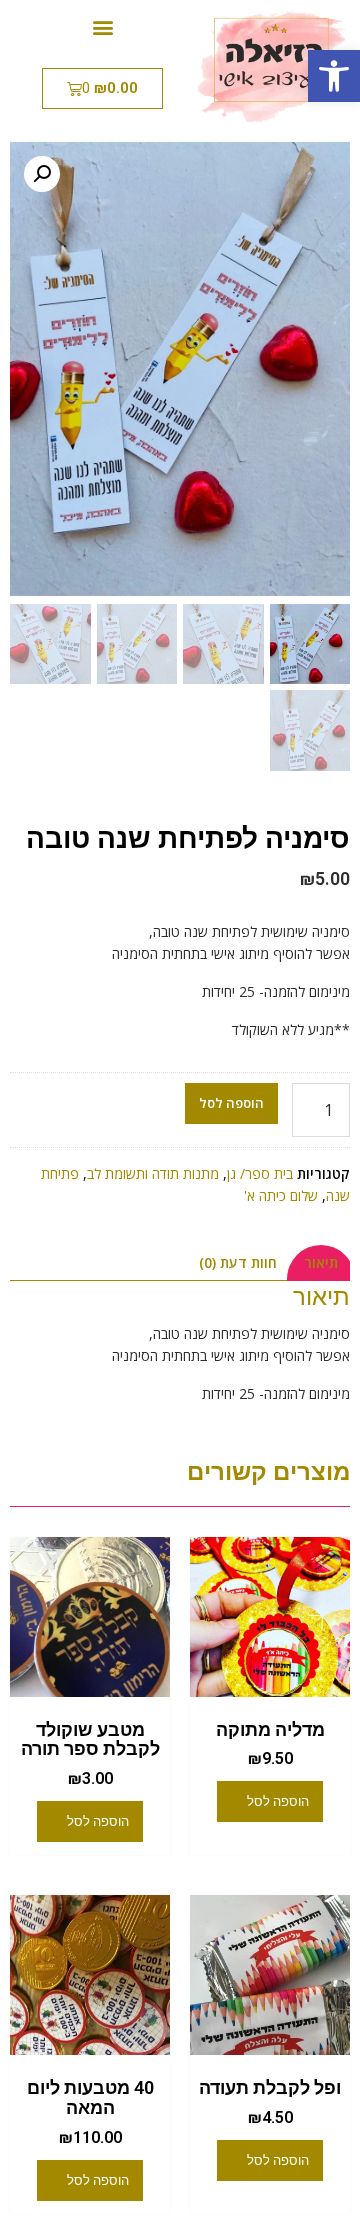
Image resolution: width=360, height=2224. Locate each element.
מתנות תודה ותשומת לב (153, 1173)
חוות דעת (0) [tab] (238, 1262)
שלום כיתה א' (281, 1195)
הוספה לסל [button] (278, 1801)
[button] (334, 76)
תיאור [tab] (321, 1262)
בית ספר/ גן (260, 1173)
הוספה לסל (231, 1103)
